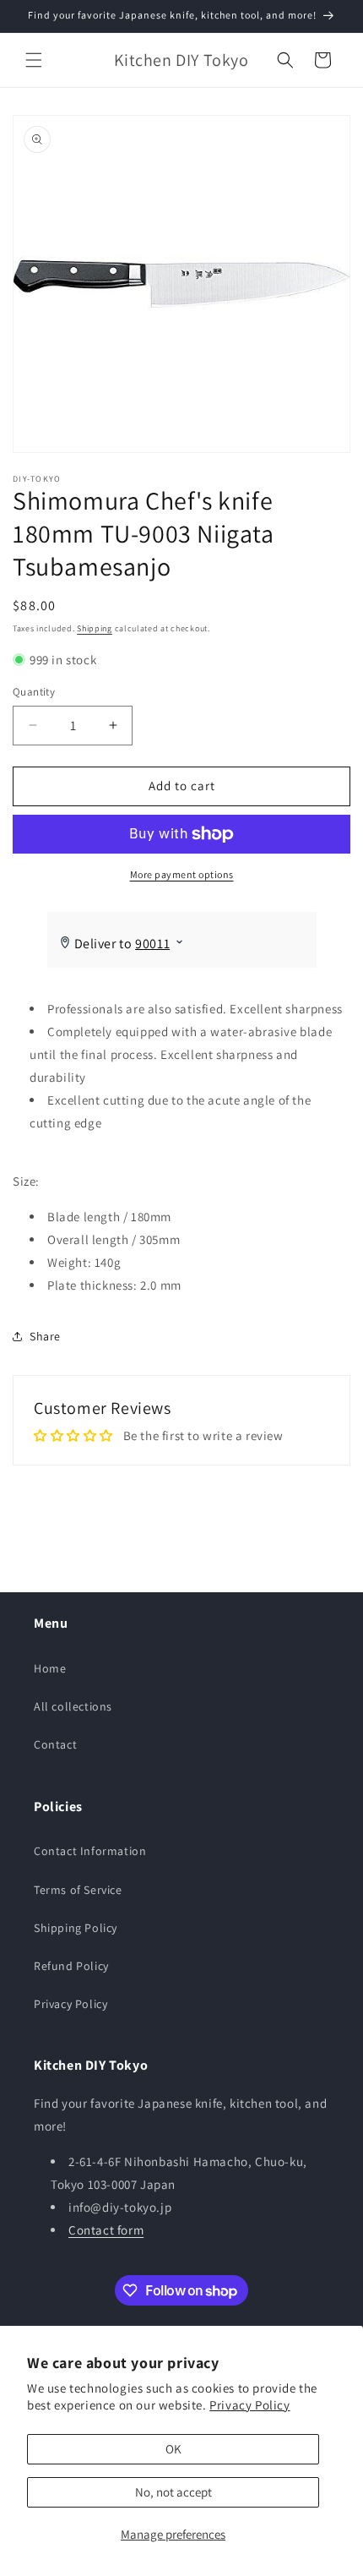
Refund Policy (71, 1966)
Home (50, 1668)
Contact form (106, 2230)
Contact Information (90, 1851)
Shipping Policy (76, 1928)
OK (173, 2449)
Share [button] (45, 1336)
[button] (34, 60)
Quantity (34, 692)
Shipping (95, 628)
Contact (55, 1744)
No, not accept (173, 2492)
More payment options (182, 874)
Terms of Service (78, 1890)
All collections (73, 1706)
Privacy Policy (249, 2405)
